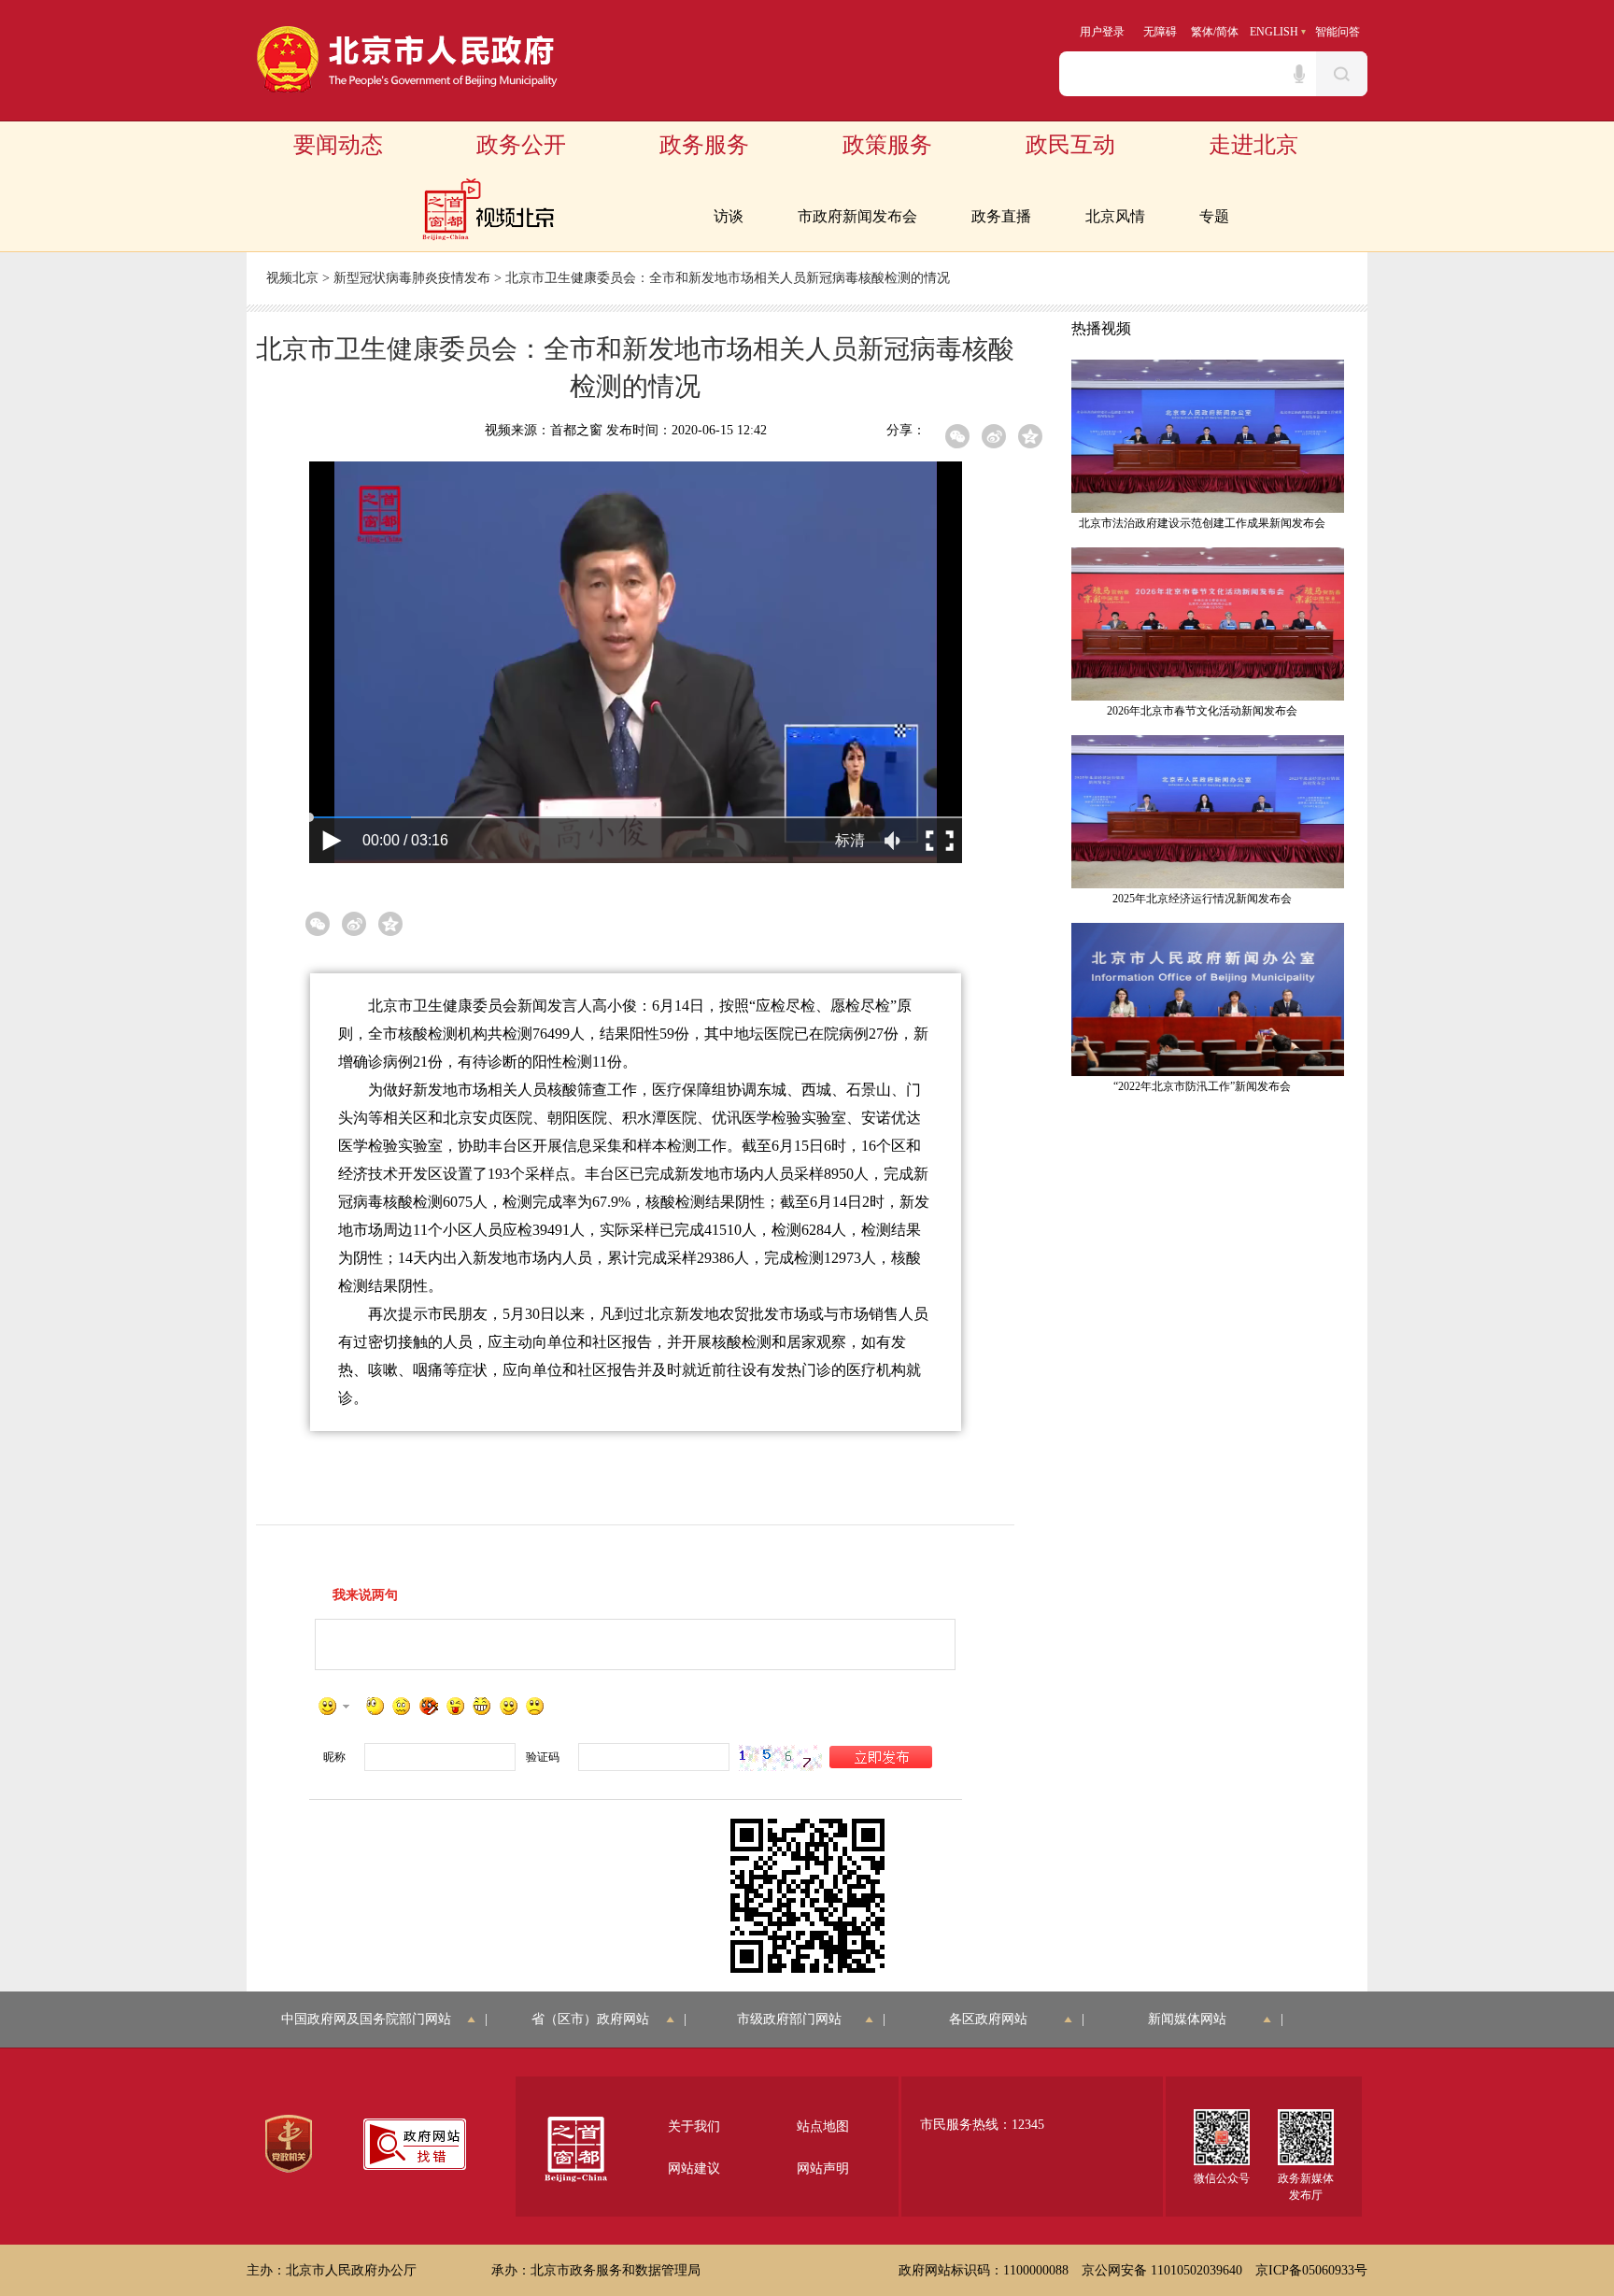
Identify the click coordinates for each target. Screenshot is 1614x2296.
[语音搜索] (1299, 74)
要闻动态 (338, 145)
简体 (1227, 32)
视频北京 (292, 278)
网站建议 (694, 2168)
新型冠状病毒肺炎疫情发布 (412, 278)
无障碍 (1160, 32)
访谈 (729, 216)
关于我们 (694, 2126)
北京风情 (1115, 216)
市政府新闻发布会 (857, 216)
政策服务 (887, 145)
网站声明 (823, 2168)
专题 (1214, 216)
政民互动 (1070, 145)
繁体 (1202, 32)
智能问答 (1338, 32)
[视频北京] (488, 210)
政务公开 (521, 145)
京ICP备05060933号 (1311, 2270)
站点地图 (823, 2126)
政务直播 (1001, 216)
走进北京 (1253, 145)
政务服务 (704, 145)
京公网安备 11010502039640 (1162, 2270)
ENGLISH (1274, 32)
